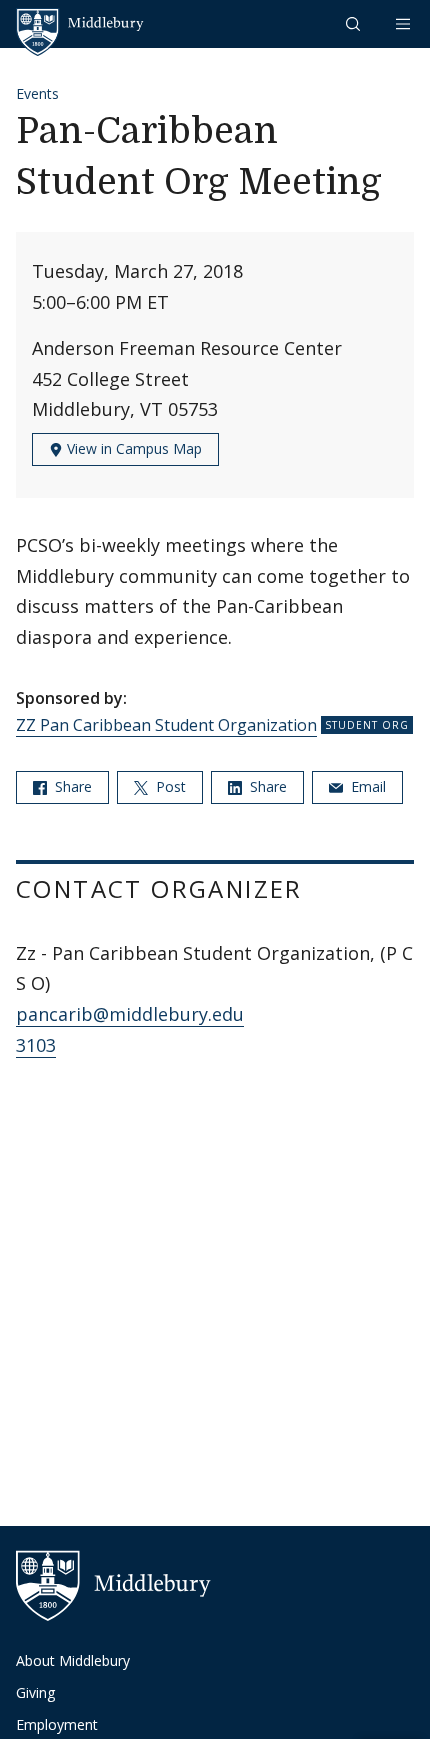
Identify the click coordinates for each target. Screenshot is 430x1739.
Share (71, 786)
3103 (36, 1045)
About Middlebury (73, 1660)
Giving (35, 1692)
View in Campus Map (132, 448)
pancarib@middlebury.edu (130, 1014)
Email (366, 786)
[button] (355, 23)
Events (37, 93)
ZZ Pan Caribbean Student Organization (166, 725)
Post (169, 786)
